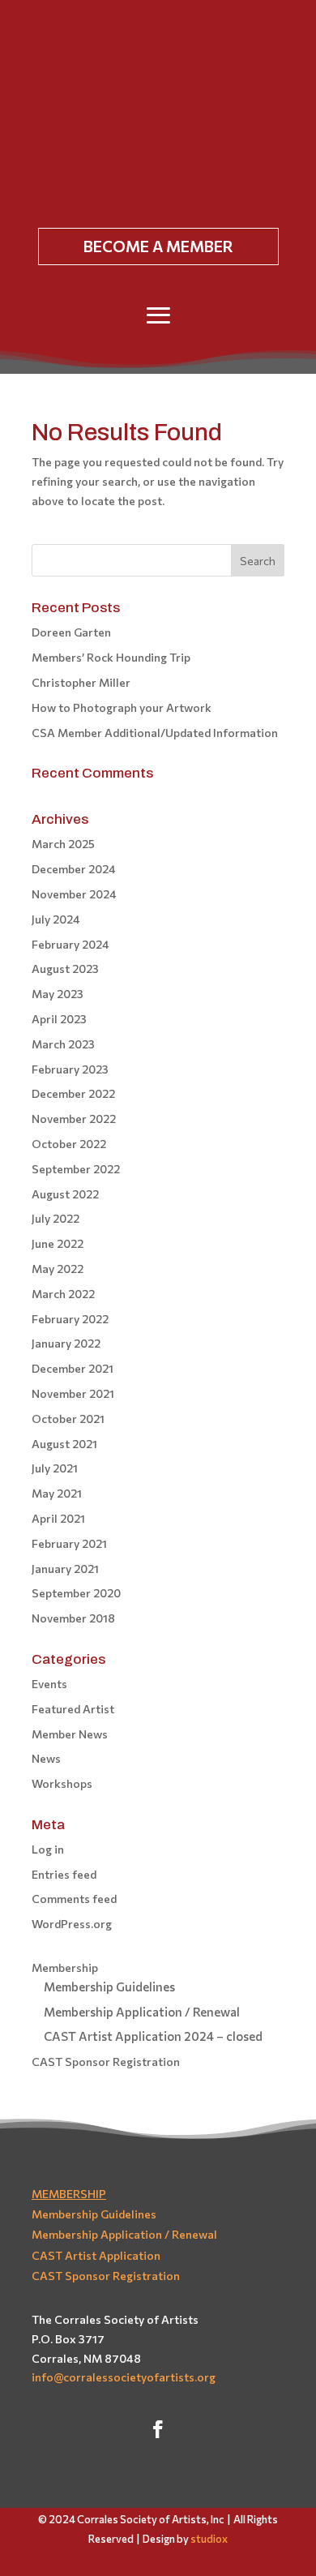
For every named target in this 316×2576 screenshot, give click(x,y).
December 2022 (73, 1093)
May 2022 (58, 1269)
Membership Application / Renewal (142, 2012)
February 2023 (70, 1069)
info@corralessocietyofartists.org (124, 2377)
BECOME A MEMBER (158, 246)
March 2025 (63, 844)
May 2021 (57, 1493)
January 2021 (65, 1569)
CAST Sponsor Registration (106, 2062)
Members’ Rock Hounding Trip (111, 657)
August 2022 (65, 1194)
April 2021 (58, 1518)
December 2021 (73, 1368)
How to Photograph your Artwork (122, 707)
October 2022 (69, 1144)
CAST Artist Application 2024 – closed (153, 2036)
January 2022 (66, 1343)
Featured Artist (73, 1709)
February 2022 (70, 1319)
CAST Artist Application (96, 2255)
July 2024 (56, 919)
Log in (48, 1849)
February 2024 (70, 944)
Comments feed (74, 1899)
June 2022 (58, 1243)
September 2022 (76, 1169)
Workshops (62, 1783)
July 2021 (55, 1468)
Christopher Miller (81, 682)
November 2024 (74, 894)
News (46, 1758)
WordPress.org (72, 1924)
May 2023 (58, 994)
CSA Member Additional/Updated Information (155, 733)
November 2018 (73, 1618)
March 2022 (63, 1294)
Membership (65, 1967)
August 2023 (65, 969)
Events (49, 1684)
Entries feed (64, 1874)
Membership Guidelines (109, 1987)
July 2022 (56, 1218)
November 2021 (73, 1393)
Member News (70, 1734)
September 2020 (76, 1593)
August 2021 (64, 1444)
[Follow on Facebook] (158, 2429)
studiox (209, 2539)
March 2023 (63, 1044)
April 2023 (59, 1019)
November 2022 (74, 1119)
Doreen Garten (71, 632)
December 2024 (74, 869)
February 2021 (69, 1543)
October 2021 (68, 1419)
